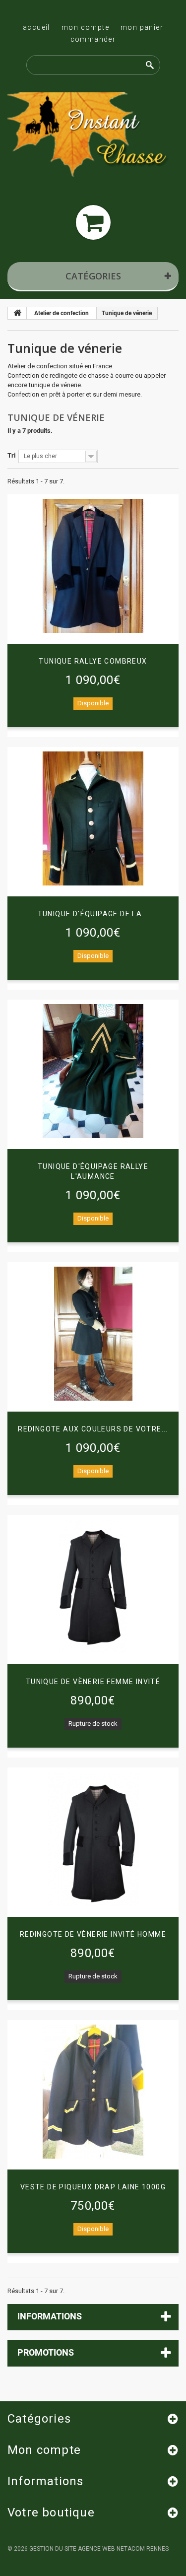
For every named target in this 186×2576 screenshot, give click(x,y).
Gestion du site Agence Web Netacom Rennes (99, 2549)
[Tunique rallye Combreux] (93, 566)
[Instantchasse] (93, 136)
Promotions (46, 2352)
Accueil (36, 27)
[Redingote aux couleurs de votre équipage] (93, 1334)
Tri (11, 455)
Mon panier (142, 27)
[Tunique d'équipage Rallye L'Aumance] (93, 1071)
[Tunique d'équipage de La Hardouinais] (93, 818)
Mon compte (85, 27)
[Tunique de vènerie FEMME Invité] (93, 1586)
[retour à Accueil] (17, 313)
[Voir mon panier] (93, 222)
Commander (93, 39)
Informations (50, 2316)
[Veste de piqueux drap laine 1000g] (93, 2092)
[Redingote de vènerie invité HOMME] (93, 1839)
